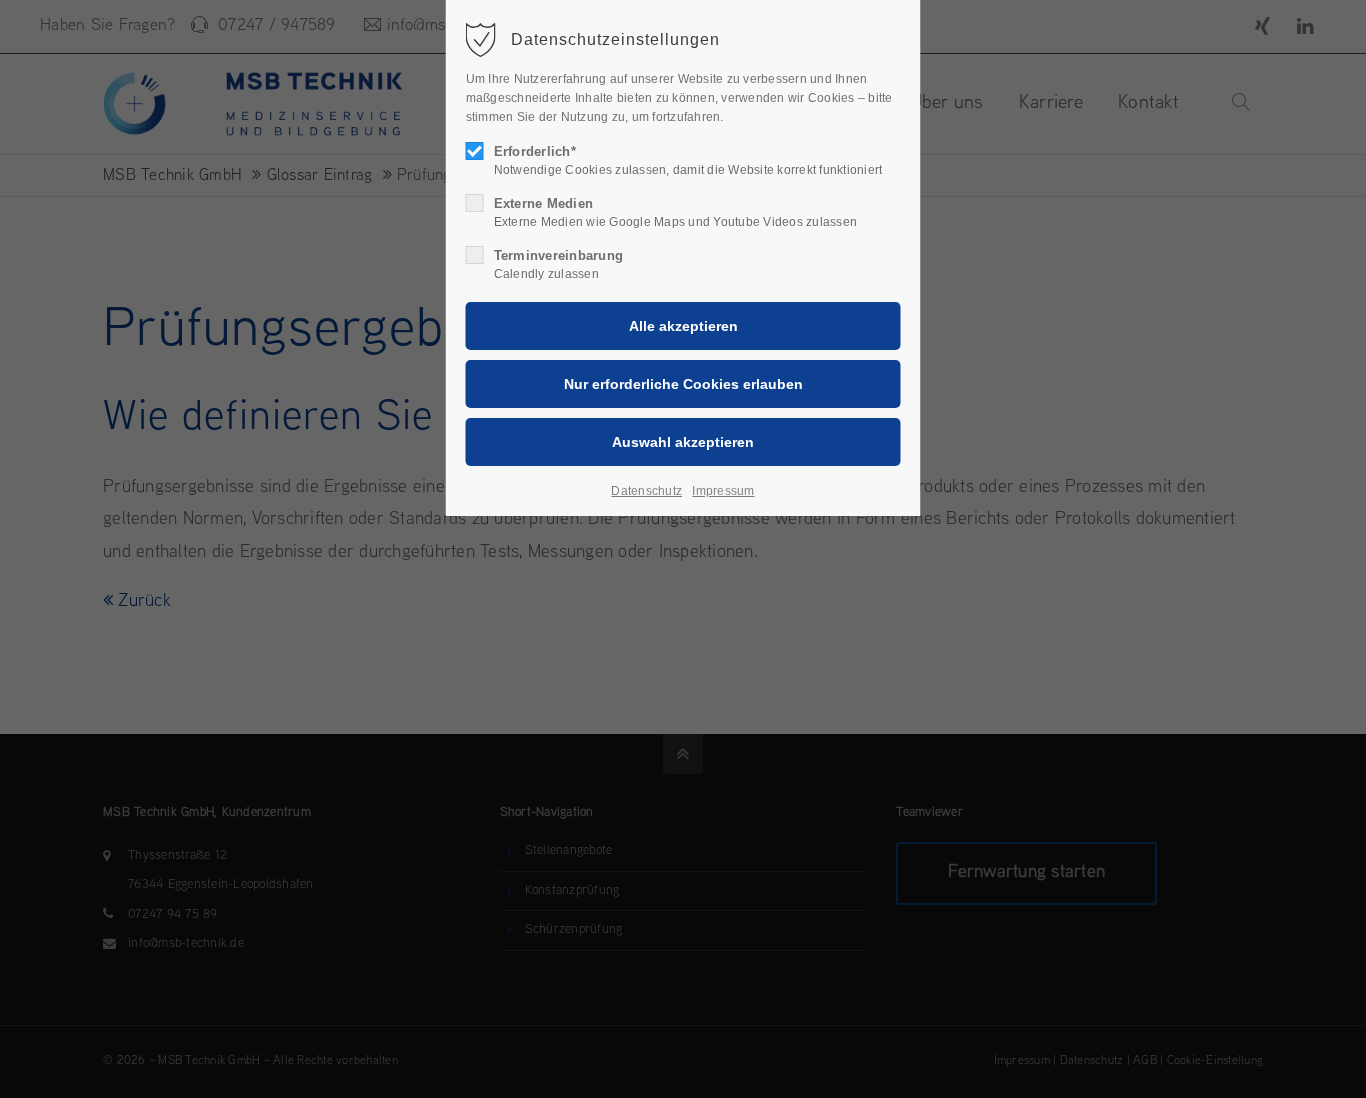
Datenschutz (646, 491)
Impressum (723, 491)
